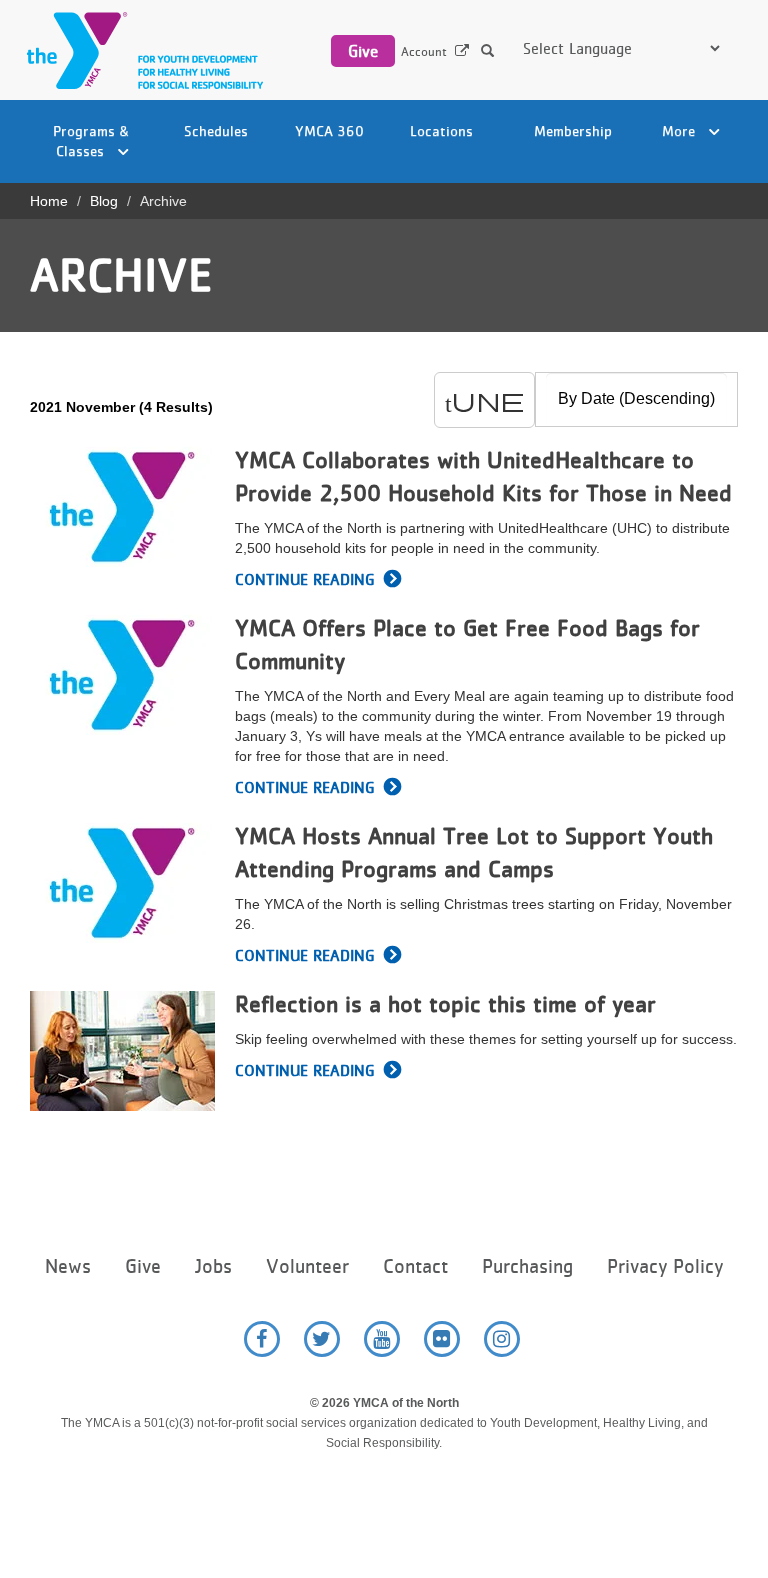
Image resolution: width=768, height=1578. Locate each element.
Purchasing (527, 1266)
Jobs (213, 1266)
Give (363, 51)
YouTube (382, 1339)
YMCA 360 (329, 130)
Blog (104, 201)
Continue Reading (304, 579)
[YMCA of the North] (140, 50)
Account (424, 51)
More (680, 130)
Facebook (262, 1339)
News (68, 1266)
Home (49, 201)
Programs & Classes (91, 140)
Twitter (322, 1339)
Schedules (216, 130)
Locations (441, 130)
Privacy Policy (665, 1266)
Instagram (502, 1339)
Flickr (442, 1339)
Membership (573, 130)
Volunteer (307, 1266)
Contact (415, 1266)
